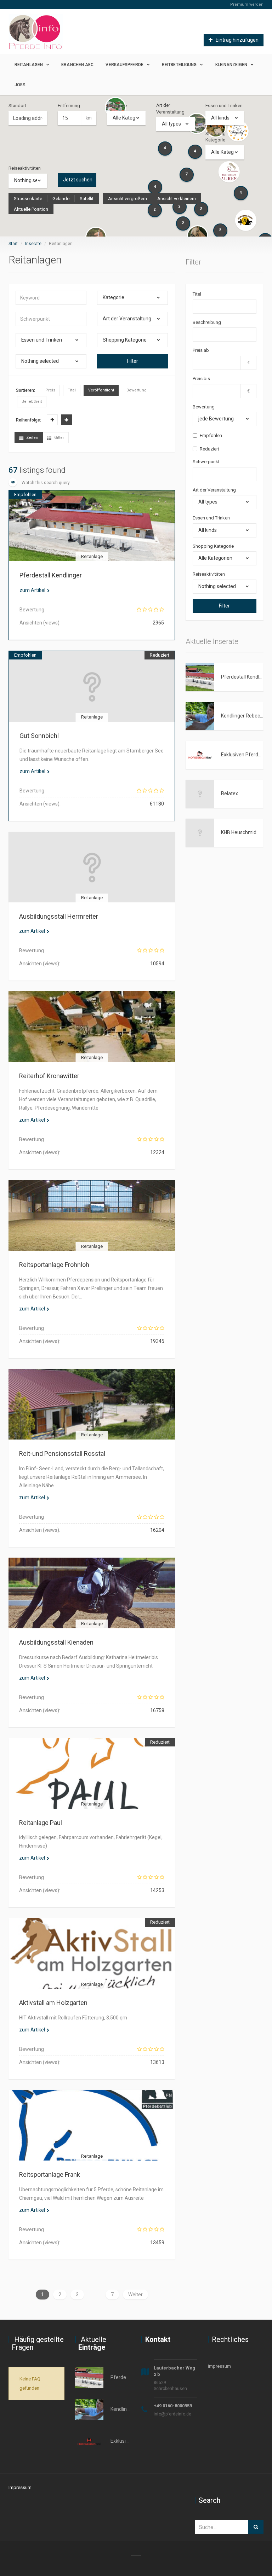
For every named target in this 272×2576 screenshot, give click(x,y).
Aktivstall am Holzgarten (53, 2003)
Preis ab (201, 350)
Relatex (229, 793)
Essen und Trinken (224, 106)
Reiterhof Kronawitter (49, 1076)
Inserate (33, 244)
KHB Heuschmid (239, 832)
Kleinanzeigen (231, 65)
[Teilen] (67, 535)
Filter (133, 361)
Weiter (135, 2295)
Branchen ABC (77, 65)
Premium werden (247, 4)
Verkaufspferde (124, 65)
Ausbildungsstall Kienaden (56, 1642)
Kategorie (117, 106)
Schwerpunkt (206, 462)
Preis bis (201, 379)
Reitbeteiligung (179, 65)
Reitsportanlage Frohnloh (54, 1265)
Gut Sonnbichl (39, 736)
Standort (17, 106)
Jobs (20, 85)
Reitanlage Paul (41, 1823)
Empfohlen (211, 435)
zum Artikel (32, 590)
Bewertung (204, 407)
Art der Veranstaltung (170, 109)
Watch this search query (45, 483)
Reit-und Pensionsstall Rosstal (62, 1453)
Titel (197, 294)
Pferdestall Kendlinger (51, 575)
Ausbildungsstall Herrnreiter (59, 916)
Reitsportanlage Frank (50, 2174)
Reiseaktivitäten (25, 168)
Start (13, 244)
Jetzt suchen (78, 180)
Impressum (219, 2366)
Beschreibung (207, 322)
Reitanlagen (29, 65)
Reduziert (209, 449)
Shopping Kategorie (216, 137)
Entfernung (69, 106)
